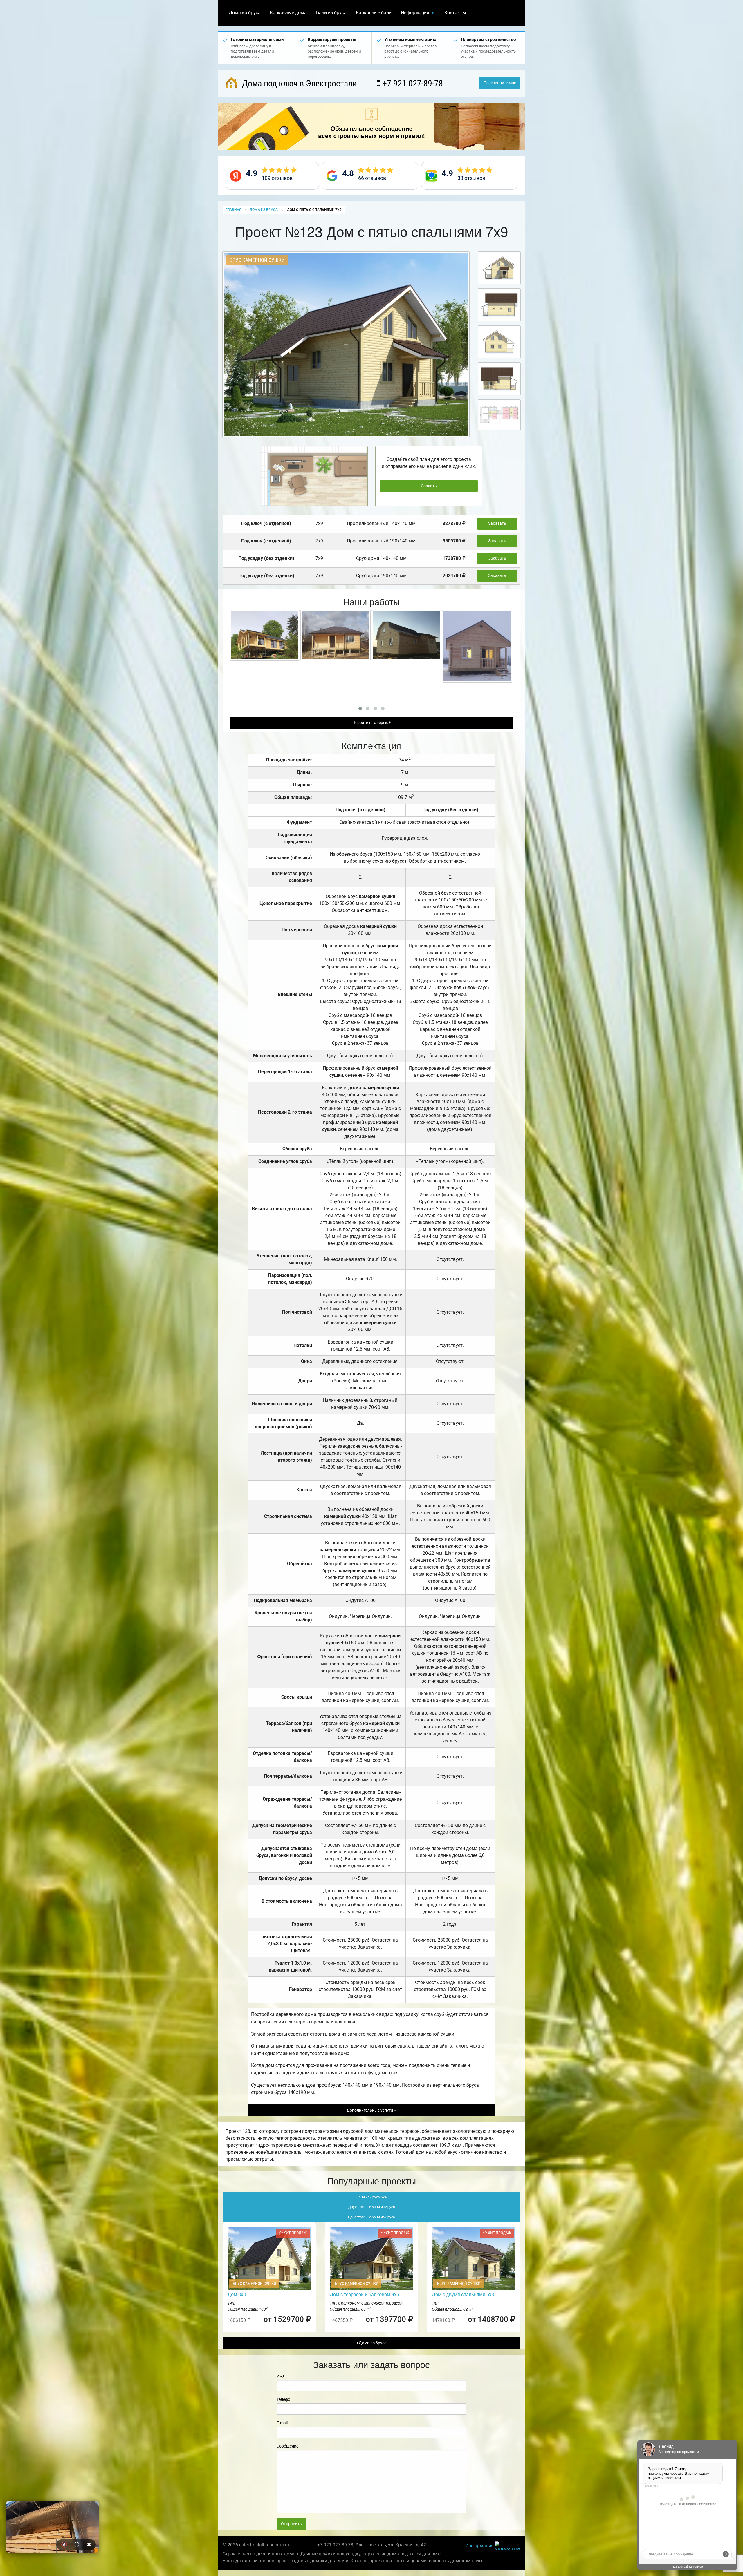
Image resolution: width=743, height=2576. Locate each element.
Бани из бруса (331, 13)
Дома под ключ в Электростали (298, 83)
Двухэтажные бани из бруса (372, 2207)
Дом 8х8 (237, 2294)
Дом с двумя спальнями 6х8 (463, 2294)
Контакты (455, 13)
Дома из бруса (245, 13)
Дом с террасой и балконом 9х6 (364, 2294)
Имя (281, 2376)
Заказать (497, 523)
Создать (429, 486)
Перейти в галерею (371, 723)
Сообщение (287, 2446)
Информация (415, 13)
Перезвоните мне (500, 83)
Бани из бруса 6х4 (371, 2197)
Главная (233, 210)
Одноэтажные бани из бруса (371, 2217)
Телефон (285, 2399)
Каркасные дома (288, 13)
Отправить (291, 2524)
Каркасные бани (374, 13)
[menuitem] (245, 13)
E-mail (282, 2423)
